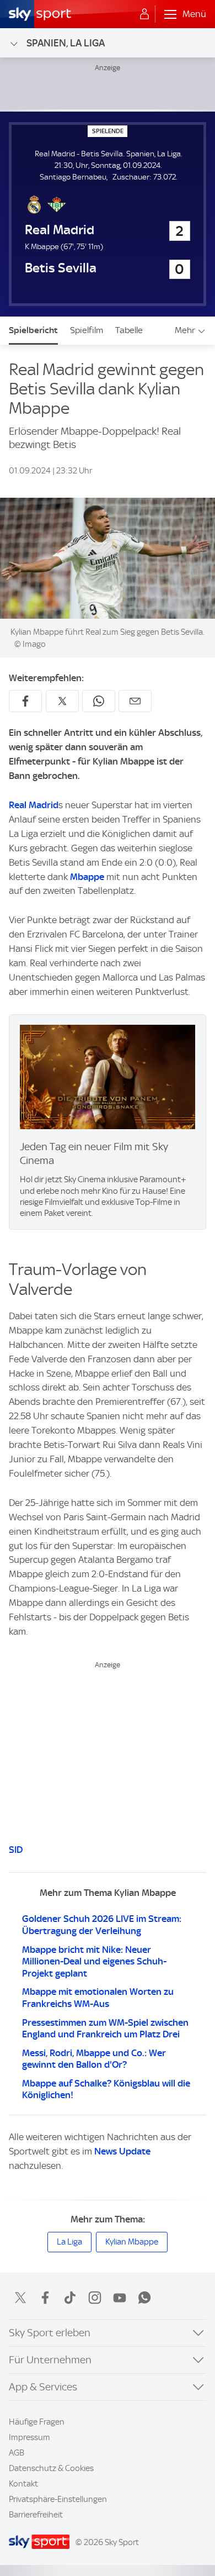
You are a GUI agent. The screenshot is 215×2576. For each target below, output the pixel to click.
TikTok (70, 2298)
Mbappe (88, 877)
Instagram (95, 2298)
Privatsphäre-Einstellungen (58, 2499)
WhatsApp (144, 2298)
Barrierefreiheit (36, 2515)
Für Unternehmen (50, 2360)
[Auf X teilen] (62, 701)
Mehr (185, 330)
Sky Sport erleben (50, 2333)
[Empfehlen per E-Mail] (135, 701)
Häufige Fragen (37, 2422)
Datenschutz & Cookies (51, 2468)
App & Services (43, 2387)
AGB (17, 2453)
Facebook (45, 2298)
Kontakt (23, 2484)
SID (16, 1850)
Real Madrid (34, 805)
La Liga (69, 2242)
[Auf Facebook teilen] (25, 701)
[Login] (144, 14)
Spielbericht (33, 330)
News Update (122, 2151)
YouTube (120, 2298)
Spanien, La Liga (66, 43)
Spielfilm (87, 330)
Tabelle (129, 330)
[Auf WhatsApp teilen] (99, 701)
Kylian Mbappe (132, 2242)
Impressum (29, 2437)
